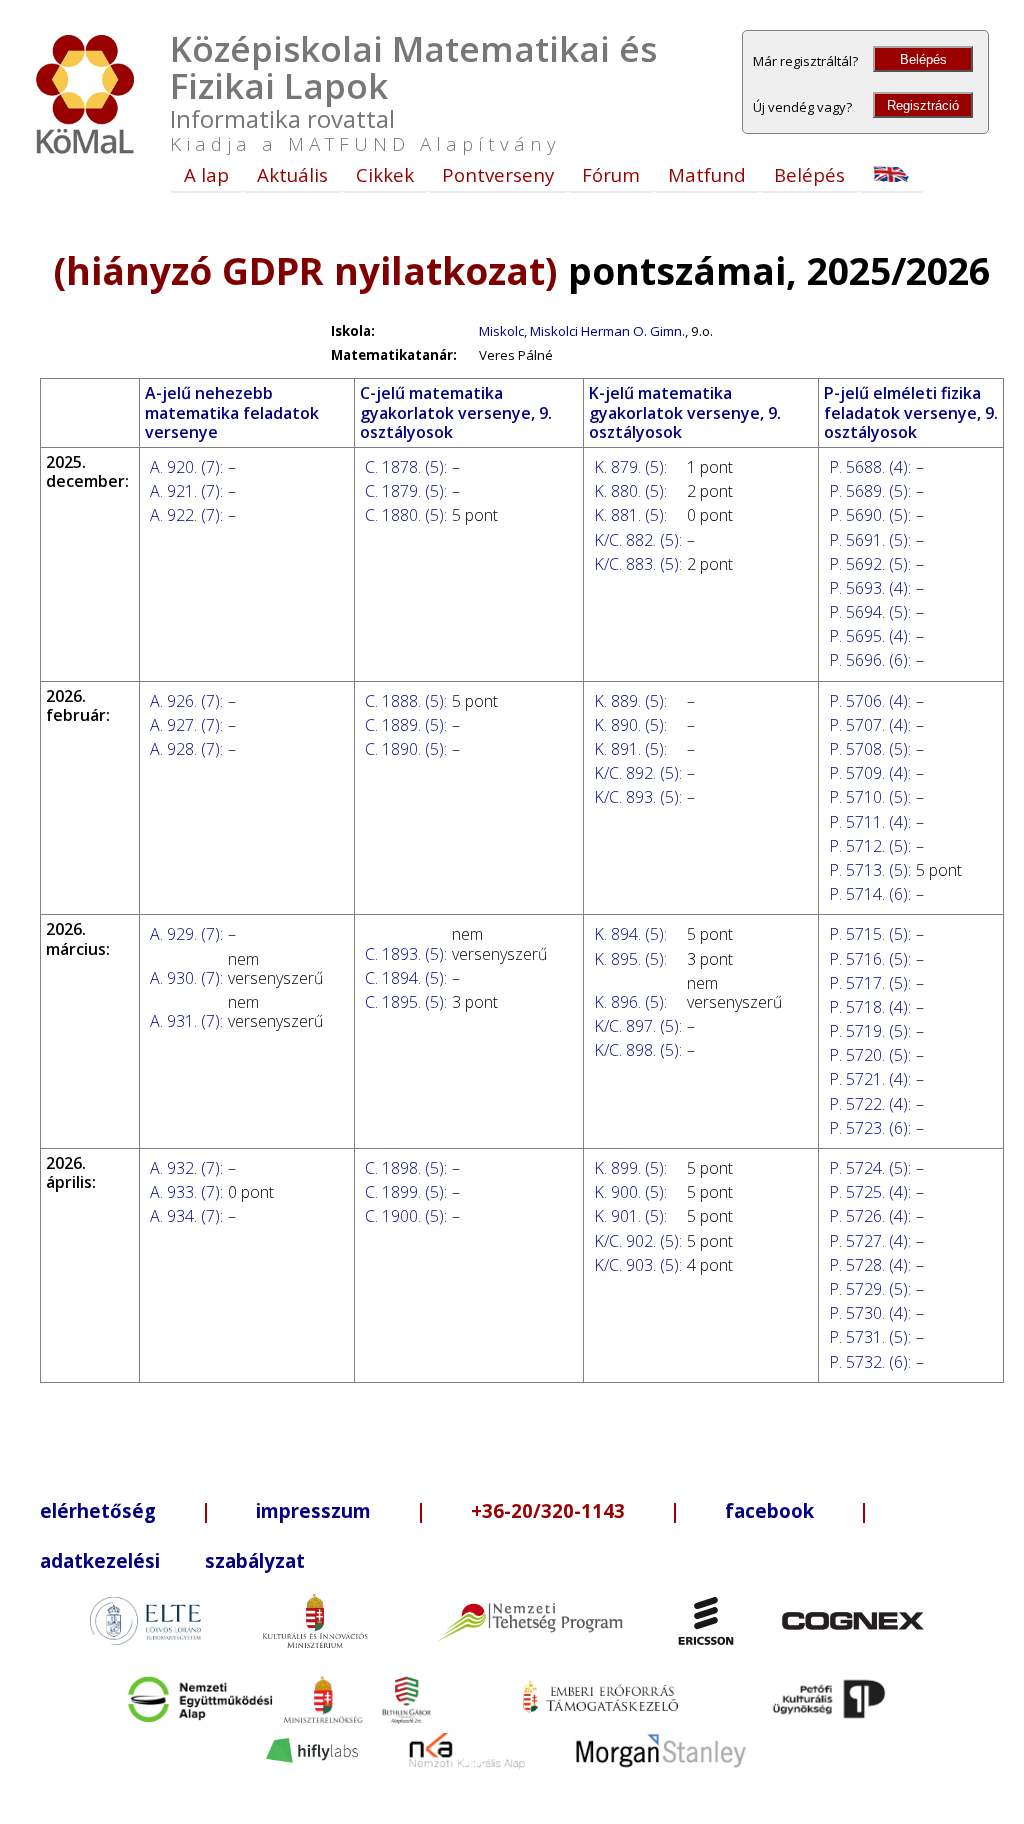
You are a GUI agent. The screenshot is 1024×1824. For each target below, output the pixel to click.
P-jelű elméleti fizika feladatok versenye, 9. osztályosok (911, 412)
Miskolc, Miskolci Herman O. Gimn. (582, 331)
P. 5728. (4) (868, 1265)
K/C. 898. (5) (636, 1050)
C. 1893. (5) (404, 954)
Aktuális (292, 174)
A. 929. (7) (185, 934)
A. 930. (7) (185, 978)
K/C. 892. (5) (636, 773)
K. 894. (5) (629, 934)
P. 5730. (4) (868, 1313)
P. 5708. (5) (868, 749)
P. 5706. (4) (868, 701)
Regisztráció (923, 105)
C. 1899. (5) (404, 1192)
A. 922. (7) (185, 515)
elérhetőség (98, 1510)
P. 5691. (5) (868, 540)
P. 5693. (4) (868, 588)
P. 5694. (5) (868, 612)
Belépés (923, 59)
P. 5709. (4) (868, 773)
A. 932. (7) (185, 1168)
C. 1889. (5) (404, 725)
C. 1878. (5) (404, 467)
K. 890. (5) (629, 725)
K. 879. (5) (629, 467)
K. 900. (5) (629, 1192)
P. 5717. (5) (868, 983)
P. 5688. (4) (868, 467)
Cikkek (385, 174)
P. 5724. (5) (868, 1168)
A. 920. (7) (185, 467)
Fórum (611, 174)
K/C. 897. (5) (636, 1026)
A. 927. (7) (185, 725)
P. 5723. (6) (868, 1128)
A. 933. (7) (185, 1192)
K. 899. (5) (629, 1168)
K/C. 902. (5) (636, 1241)
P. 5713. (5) (868, 870)
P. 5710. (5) (868, 797)
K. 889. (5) (629, 701)
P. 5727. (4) (868, 1241)
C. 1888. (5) (404, 701)
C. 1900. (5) (404, 1216)
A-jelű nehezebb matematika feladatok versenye (232, 412)
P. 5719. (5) (868, 1031)
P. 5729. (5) (868, 1289)
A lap (206, 174)
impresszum (313, 1510)
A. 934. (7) (185, 1216)
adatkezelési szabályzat (172, 1560)
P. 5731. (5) (868, 1337)
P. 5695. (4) (868, 636)
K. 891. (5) (629, 749)
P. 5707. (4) (868, 725)
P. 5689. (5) (868, 491)
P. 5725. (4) (868, 1192)
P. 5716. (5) (868, 959)
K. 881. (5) (629, 515)
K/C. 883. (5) (636, 564)
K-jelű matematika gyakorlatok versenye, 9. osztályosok (685, 412)
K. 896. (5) (629, 1002)
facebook (769, 1510)
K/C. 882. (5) (636, 540)
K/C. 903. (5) (636, 1265)
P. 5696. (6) (868, 660)
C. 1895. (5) (404, 1002)
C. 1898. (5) (404, 1168)
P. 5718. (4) (868, 1007)
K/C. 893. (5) (636, 797)
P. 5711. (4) (868, 822)
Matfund (707, 174)
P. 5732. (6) (868, 1362)
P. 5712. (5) (868, 846)
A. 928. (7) (185, 749)
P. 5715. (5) (868, 934)
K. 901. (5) (629, 1216)
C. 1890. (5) (404, 749)
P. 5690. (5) (868, 515)
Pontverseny (498, 174)
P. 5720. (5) (868, 1055)
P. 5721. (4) (868, 1079)
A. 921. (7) (185, 491)
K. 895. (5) (629, 959)
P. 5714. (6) (868, 894)
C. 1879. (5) (404, 491)
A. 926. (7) (185, 701)
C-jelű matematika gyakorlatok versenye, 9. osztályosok (456, 412)
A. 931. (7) (185, 1021)
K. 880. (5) (629, 491)
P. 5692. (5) (868, 564)
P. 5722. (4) (868, 1104)
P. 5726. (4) (868, 1216)
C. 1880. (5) (404, 515)
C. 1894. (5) (404, 978)
